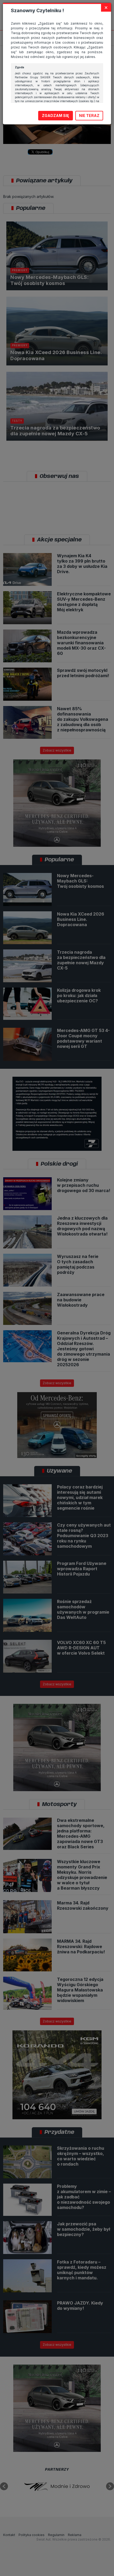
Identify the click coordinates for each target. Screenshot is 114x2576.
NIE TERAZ (89, 116)
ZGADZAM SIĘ (56, 116)
